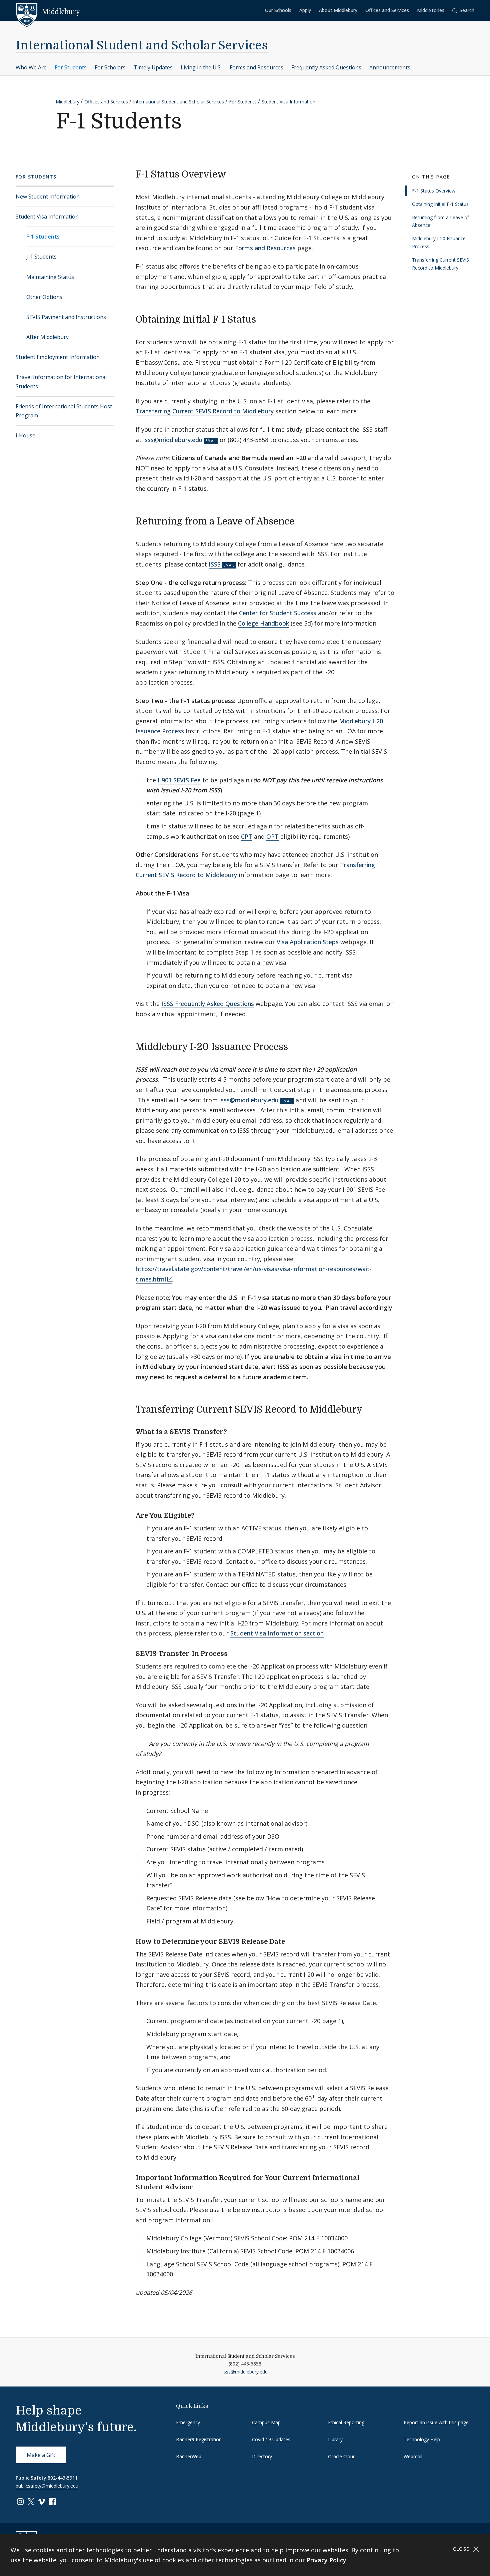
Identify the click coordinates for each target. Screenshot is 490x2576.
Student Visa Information (288, 102)
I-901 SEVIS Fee (179, 780)
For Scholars (110, 67)
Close (462, 2549)
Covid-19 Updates (271, 2439)
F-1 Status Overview (434, 191)
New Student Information (48, 197)
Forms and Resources (256, 67)
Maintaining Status (50, 277)
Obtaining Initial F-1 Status (440, 204)
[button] (463, 11)
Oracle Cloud (342, 2456)
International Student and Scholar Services (142, 46)
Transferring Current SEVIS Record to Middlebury (440, 264)
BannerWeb (189, 2456)
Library (335, 2439)
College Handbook (263, 623)
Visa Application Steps (308, 942)
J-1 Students (41, 257)
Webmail (413, 2456)
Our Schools (278, 10)
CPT (247, 836)
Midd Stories (431, 10)
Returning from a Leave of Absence (440, 221)
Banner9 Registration (199, 2439)
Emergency (188, 2422)
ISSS (215, 564)
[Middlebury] (48, 12)
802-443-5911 (63, 2478)
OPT (272, 836)
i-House (25, 435)
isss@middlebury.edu (173, 440)
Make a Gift (41, 2455)
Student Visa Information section (277, 1633)
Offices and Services (387, 10)
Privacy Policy (326, 2560)
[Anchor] (232, 173)
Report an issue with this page (436, 2422)
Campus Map (266, 2422)
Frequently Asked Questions (326, 67)
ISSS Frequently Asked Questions (208, 1004)
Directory (262, 2456)
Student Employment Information (58, 357)
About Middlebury (338, 10)
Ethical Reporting (346, 2422)
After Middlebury (47, 337)
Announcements (390, 67)
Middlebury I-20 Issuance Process (439, 242)
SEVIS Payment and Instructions (66, 317)
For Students (71, 67)
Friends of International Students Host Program (64, 411)
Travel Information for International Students (61, 382)
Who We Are (31, 67)
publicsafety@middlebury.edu (47, 2486)
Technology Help (422, 2439)
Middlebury (67, 102)
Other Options (44, 297)
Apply (305, 10)
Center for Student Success (278, 613)
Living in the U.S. (201, 67)
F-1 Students (43, 237)
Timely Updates (153, 67)
